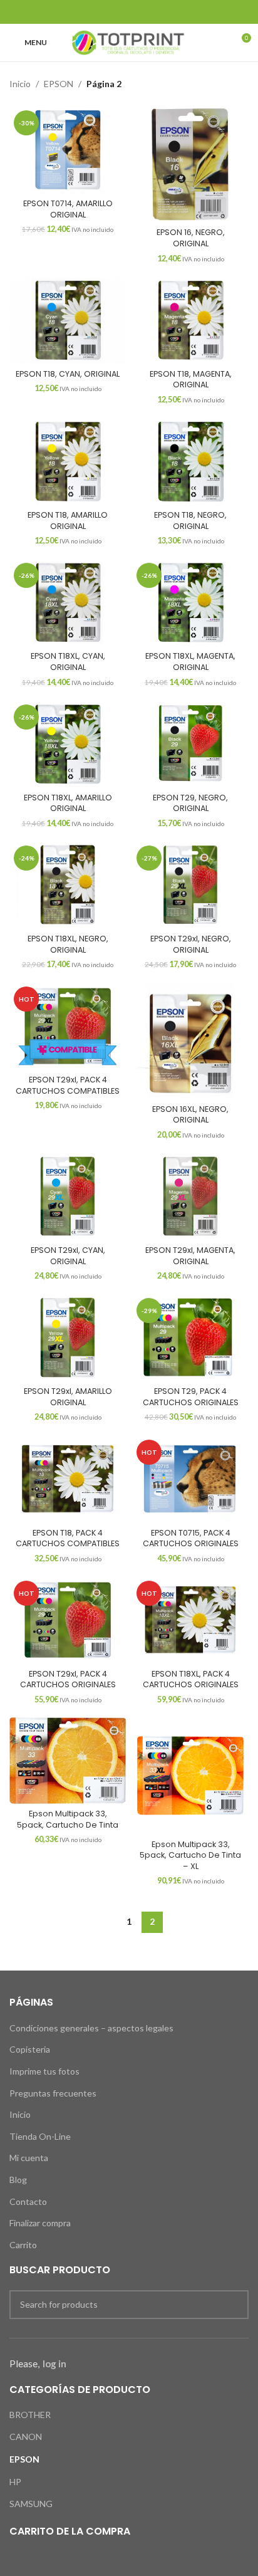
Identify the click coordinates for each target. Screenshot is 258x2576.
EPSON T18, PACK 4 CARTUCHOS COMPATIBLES (68, 1538)
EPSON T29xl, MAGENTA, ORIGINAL (190, 1256)
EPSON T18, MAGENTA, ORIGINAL (191, 380)
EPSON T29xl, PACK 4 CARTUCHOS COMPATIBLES (68, 1085)
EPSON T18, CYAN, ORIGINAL (68, 374)
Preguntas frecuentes (53, 2093)
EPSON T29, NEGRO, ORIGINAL (190, 803)
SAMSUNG (31, 2504)
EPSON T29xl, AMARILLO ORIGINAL (68, 1397)
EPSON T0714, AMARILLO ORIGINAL (68, 209)
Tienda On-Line (40, 2136)
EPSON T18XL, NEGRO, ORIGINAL (68, 944)
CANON (26, 2437)
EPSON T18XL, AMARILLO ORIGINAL (68, 803)
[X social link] (113, 12)
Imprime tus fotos (44, 2071)
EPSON (59, 84)
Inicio (20, 84)
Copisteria (30, 2049)
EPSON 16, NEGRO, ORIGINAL (191, 238)
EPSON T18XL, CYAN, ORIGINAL (68, 662)
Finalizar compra (40, 2223)
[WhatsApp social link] (161, 12)
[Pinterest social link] (129, 12)
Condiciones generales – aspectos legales (91, 2028)
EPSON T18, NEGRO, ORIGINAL (190, 521)
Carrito (23, 2245)
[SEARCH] (234, 2305)
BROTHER (30, 2415)
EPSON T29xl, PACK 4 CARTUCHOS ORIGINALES (68, 1679)
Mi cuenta (29, 2158)
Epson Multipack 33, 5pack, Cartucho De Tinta (68, 1819)
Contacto (28, 2202)
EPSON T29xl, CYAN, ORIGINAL (68, 1256)
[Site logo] (129, 42)
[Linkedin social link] (145, 12)
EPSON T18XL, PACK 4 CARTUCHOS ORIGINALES (191, 1679)
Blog (18, 2180)
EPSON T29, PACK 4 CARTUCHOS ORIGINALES (191, 1397)
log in (54, 2364)
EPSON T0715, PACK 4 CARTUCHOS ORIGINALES (191, 1538)
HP (15, 2482)
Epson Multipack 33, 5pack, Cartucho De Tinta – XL (190, 1855)
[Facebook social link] (97, 12)
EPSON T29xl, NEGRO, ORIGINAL (191, 944)
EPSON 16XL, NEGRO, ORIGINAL (190, 1115)
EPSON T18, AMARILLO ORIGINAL (68, 521)
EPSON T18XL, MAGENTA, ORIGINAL (190, 662)
